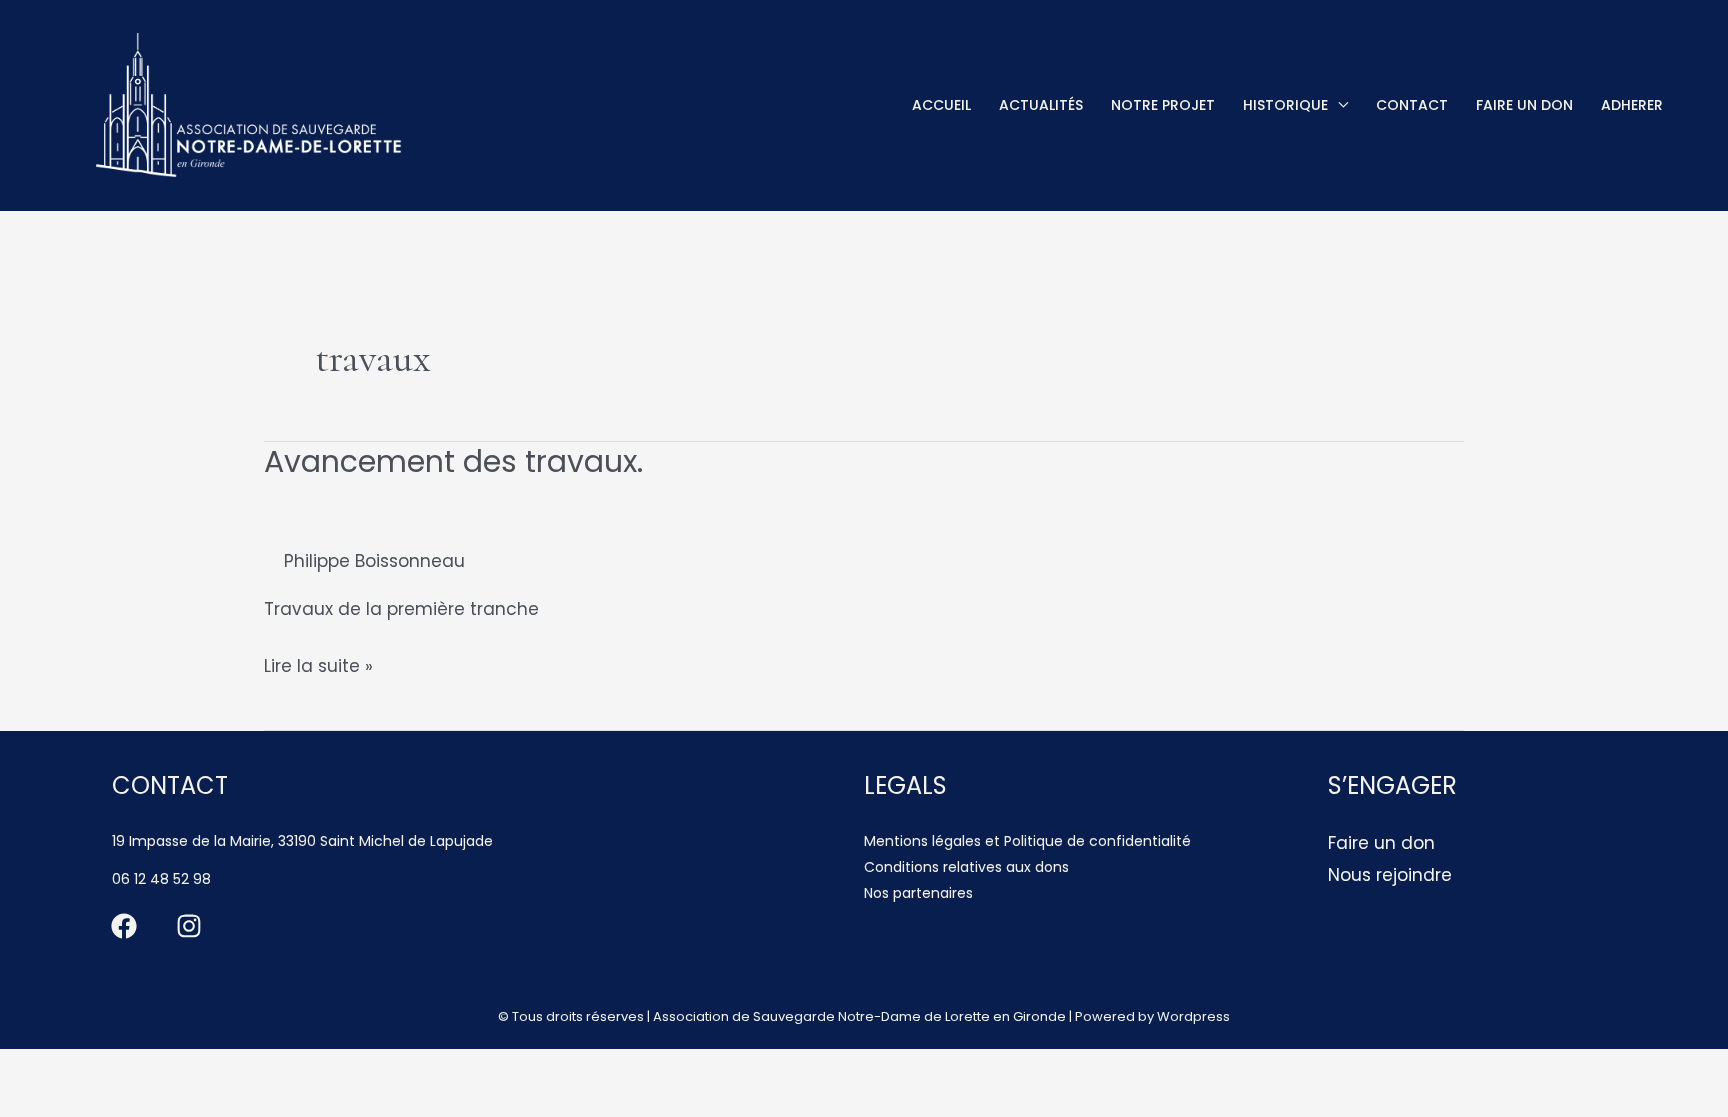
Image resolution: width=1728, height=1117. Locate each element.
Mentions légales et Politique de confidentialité (1027, 841)
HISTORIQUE (1285, 105)
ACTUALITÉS (1041, 105)
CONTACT (1412, 105)
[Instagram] (189, 926)
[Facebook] (124, 926)
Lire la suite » (318, 668)
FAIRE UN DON (1524, 105)
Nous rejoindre (1390, 875)
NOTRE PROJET (1163, 105)
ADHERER (1632, 105)
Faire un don (1381, 843)
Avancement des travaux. (453, 461)
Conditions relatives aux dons (966, 867)
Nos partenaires (918, 893)
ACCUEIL (941, 105)
